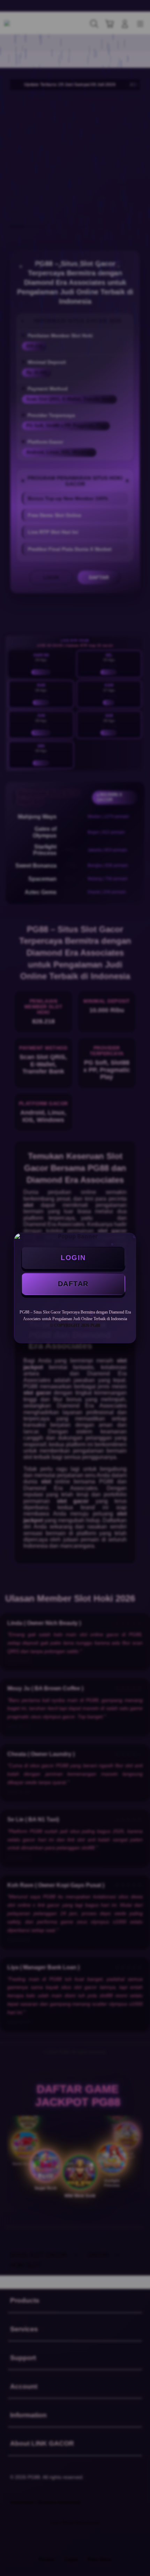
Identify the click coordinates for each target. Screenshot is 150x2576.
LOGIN (73, 1258)
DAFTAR (73, 1284)
